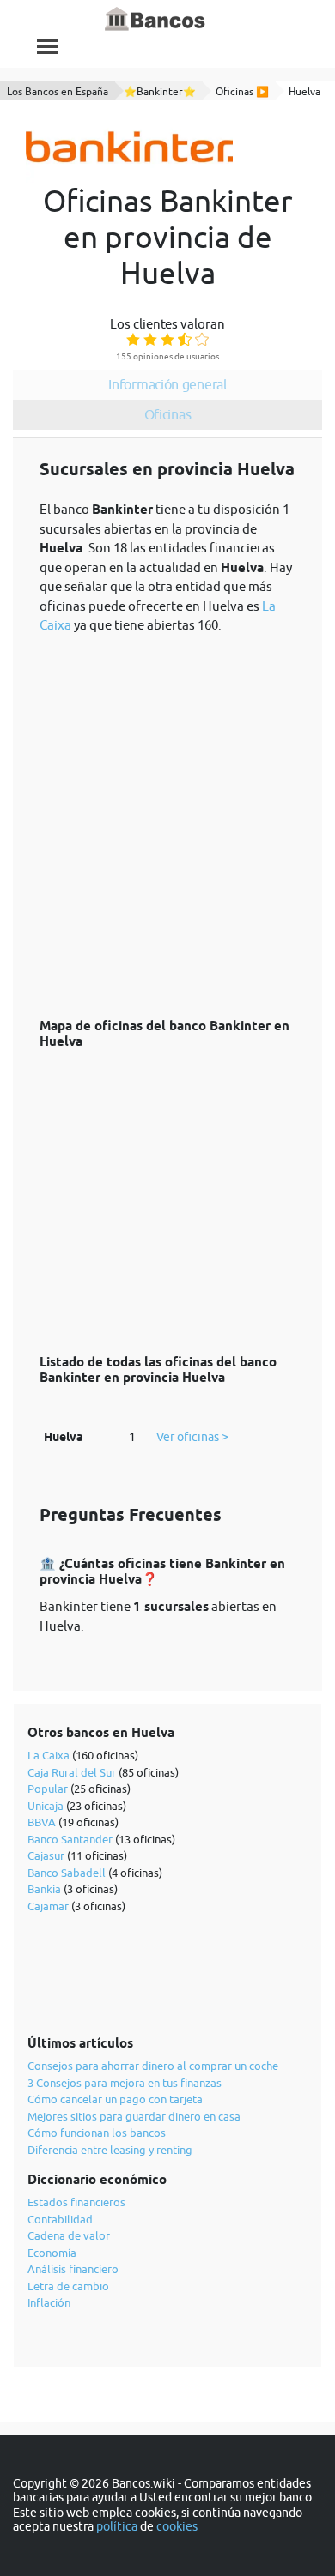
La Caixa (49, 1755)
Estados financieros (76, 2202)
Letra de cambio (68, 2286)
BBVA (42, 1822)
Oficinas (168, 414)
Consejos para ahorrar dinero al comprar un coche (153, 2066)
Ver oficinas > (192, 1437)
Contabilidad (60, 2219)
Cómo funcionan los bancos (97, 2133)
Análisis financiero (73, 2269)
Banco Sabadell (67, 1873)
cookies (177, 2526)
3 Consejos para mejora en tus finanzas (125, 2083)
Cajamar (48, 1906)
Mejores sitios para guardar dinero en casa (134, 2116)
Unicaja (46, 1806)
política (117, 2526)
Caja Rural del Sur (72, 1772)
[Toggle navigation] (48, 47)
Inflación (49, 2302)
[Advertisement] (167, 817)
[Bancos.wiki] (155, 20)
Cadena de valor (69, 2235)
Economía (52, 2253)
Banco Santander (70, 1839)
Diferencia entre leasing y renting (110, 2150)
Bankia (44, 1889)
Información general (167, 384)
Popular (48, 1789)
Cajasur (46, 1855)
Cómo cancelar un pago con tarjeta (115, 2099)
